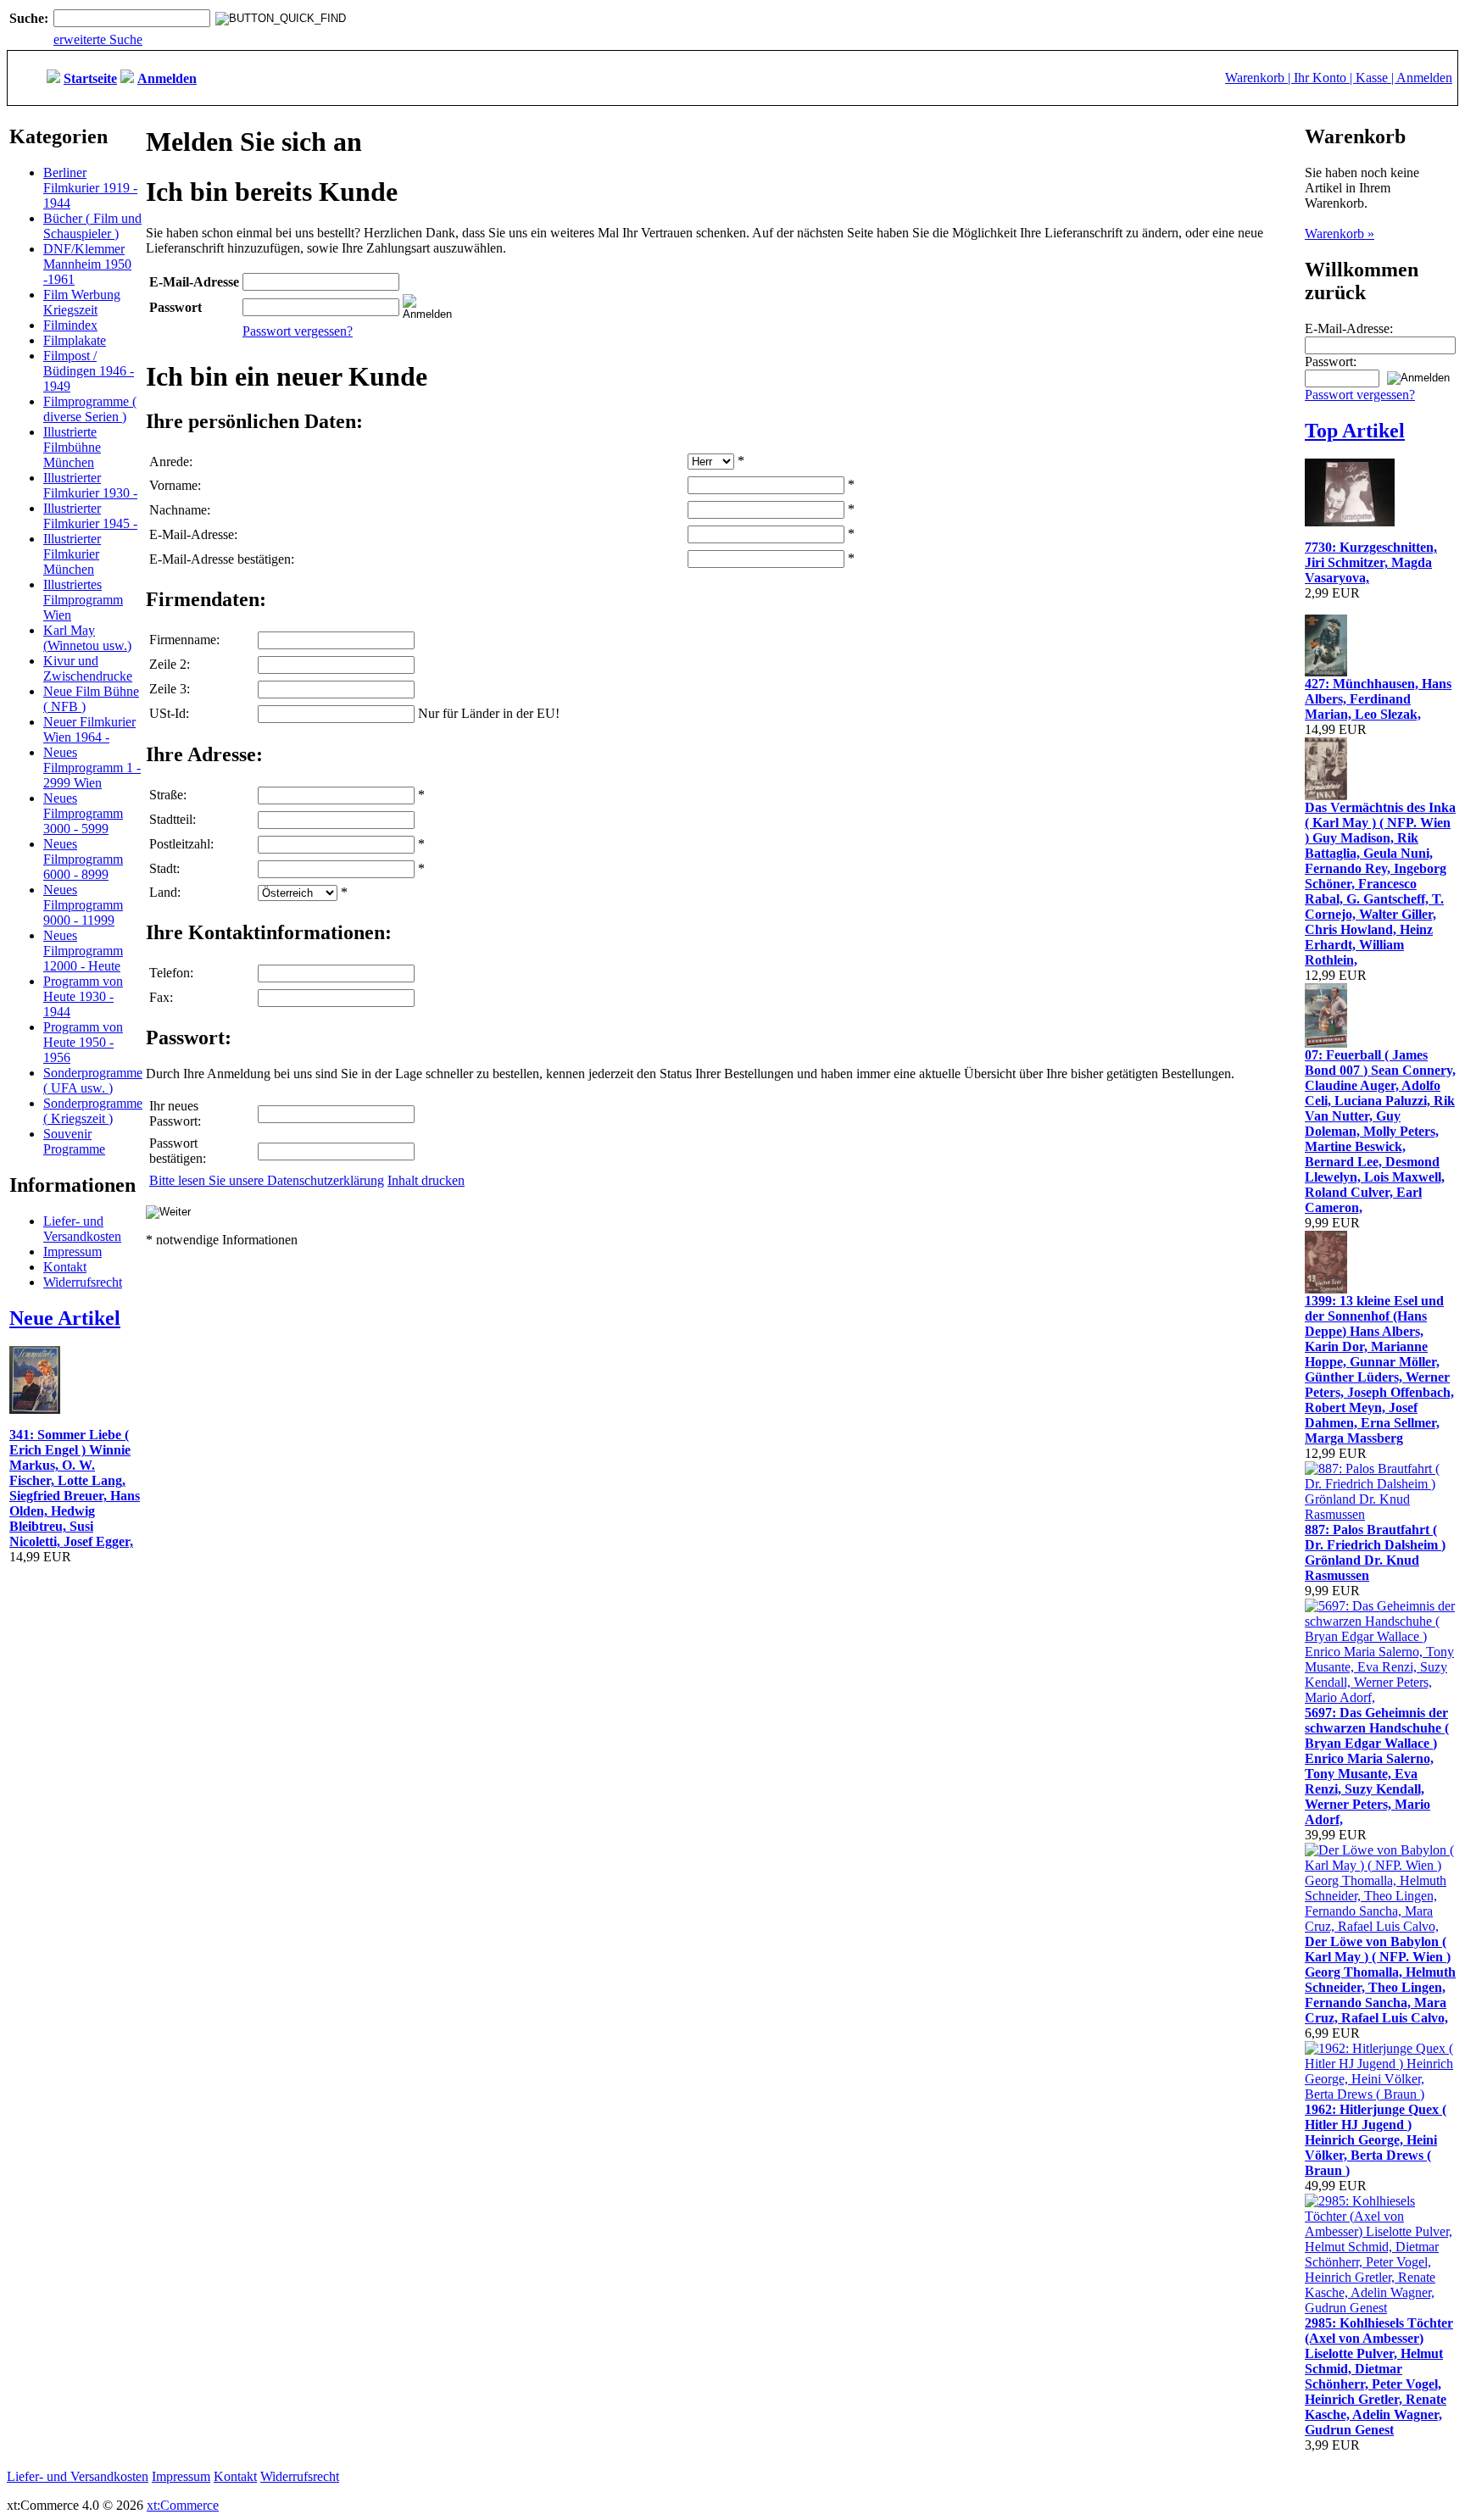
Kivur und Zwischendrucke (88, 668)
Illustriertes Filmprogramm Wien (83, 600)
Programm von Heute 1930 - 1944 (83, 996)
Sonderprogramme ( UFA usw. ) (93, 1080)
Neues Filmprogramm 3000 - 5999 (83, 813)
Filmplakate (75, 340)
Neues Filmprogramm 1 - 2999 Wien (92, 768)
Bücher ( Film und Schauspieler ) (92, 226)
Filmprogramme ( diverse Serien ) (90, 409)
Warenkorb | (1259, 78)
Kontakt (65, 1267)
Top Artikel (1355, 431)
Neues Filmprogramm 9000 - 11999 (83, 905)
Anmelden (1424, 78)
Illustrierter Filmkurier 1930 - (90, 485)
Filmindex (70, 325)
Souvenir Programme (74, 1141)
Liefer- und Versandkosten (82, 1229)
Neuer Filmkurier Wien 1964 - (89, 729)
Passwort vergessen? (298, 331)
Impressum (72, 1252)
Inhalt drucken (426, 1180)
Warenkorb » (1340, 234)
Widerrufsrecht (83, 1282)
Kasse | (1376, 78)
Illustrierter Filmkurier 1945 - (90, 516)
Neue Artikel (65, 1318)
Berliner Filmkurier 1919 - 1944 (90, 188)
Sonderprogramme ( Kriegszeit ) (93, 1111)
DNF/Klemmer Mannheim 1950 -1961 (87, 264)
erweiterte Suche (98, 39)
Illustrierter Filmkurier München (72, 554)
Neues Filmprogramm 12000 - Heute (83, 951)
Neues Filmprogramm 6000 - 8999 (83, 859)
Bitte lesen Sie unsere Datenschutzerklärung (267, 1180)
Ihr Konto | (1325, 78)
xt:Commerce (183, 2505)
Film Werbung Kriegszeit (82, 302)
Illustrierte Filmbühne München (72, 447)
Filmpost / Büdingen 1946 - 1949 (89, 371)
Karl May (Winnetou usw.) (87, 638)
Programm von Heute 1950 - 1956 (83, 1042)
